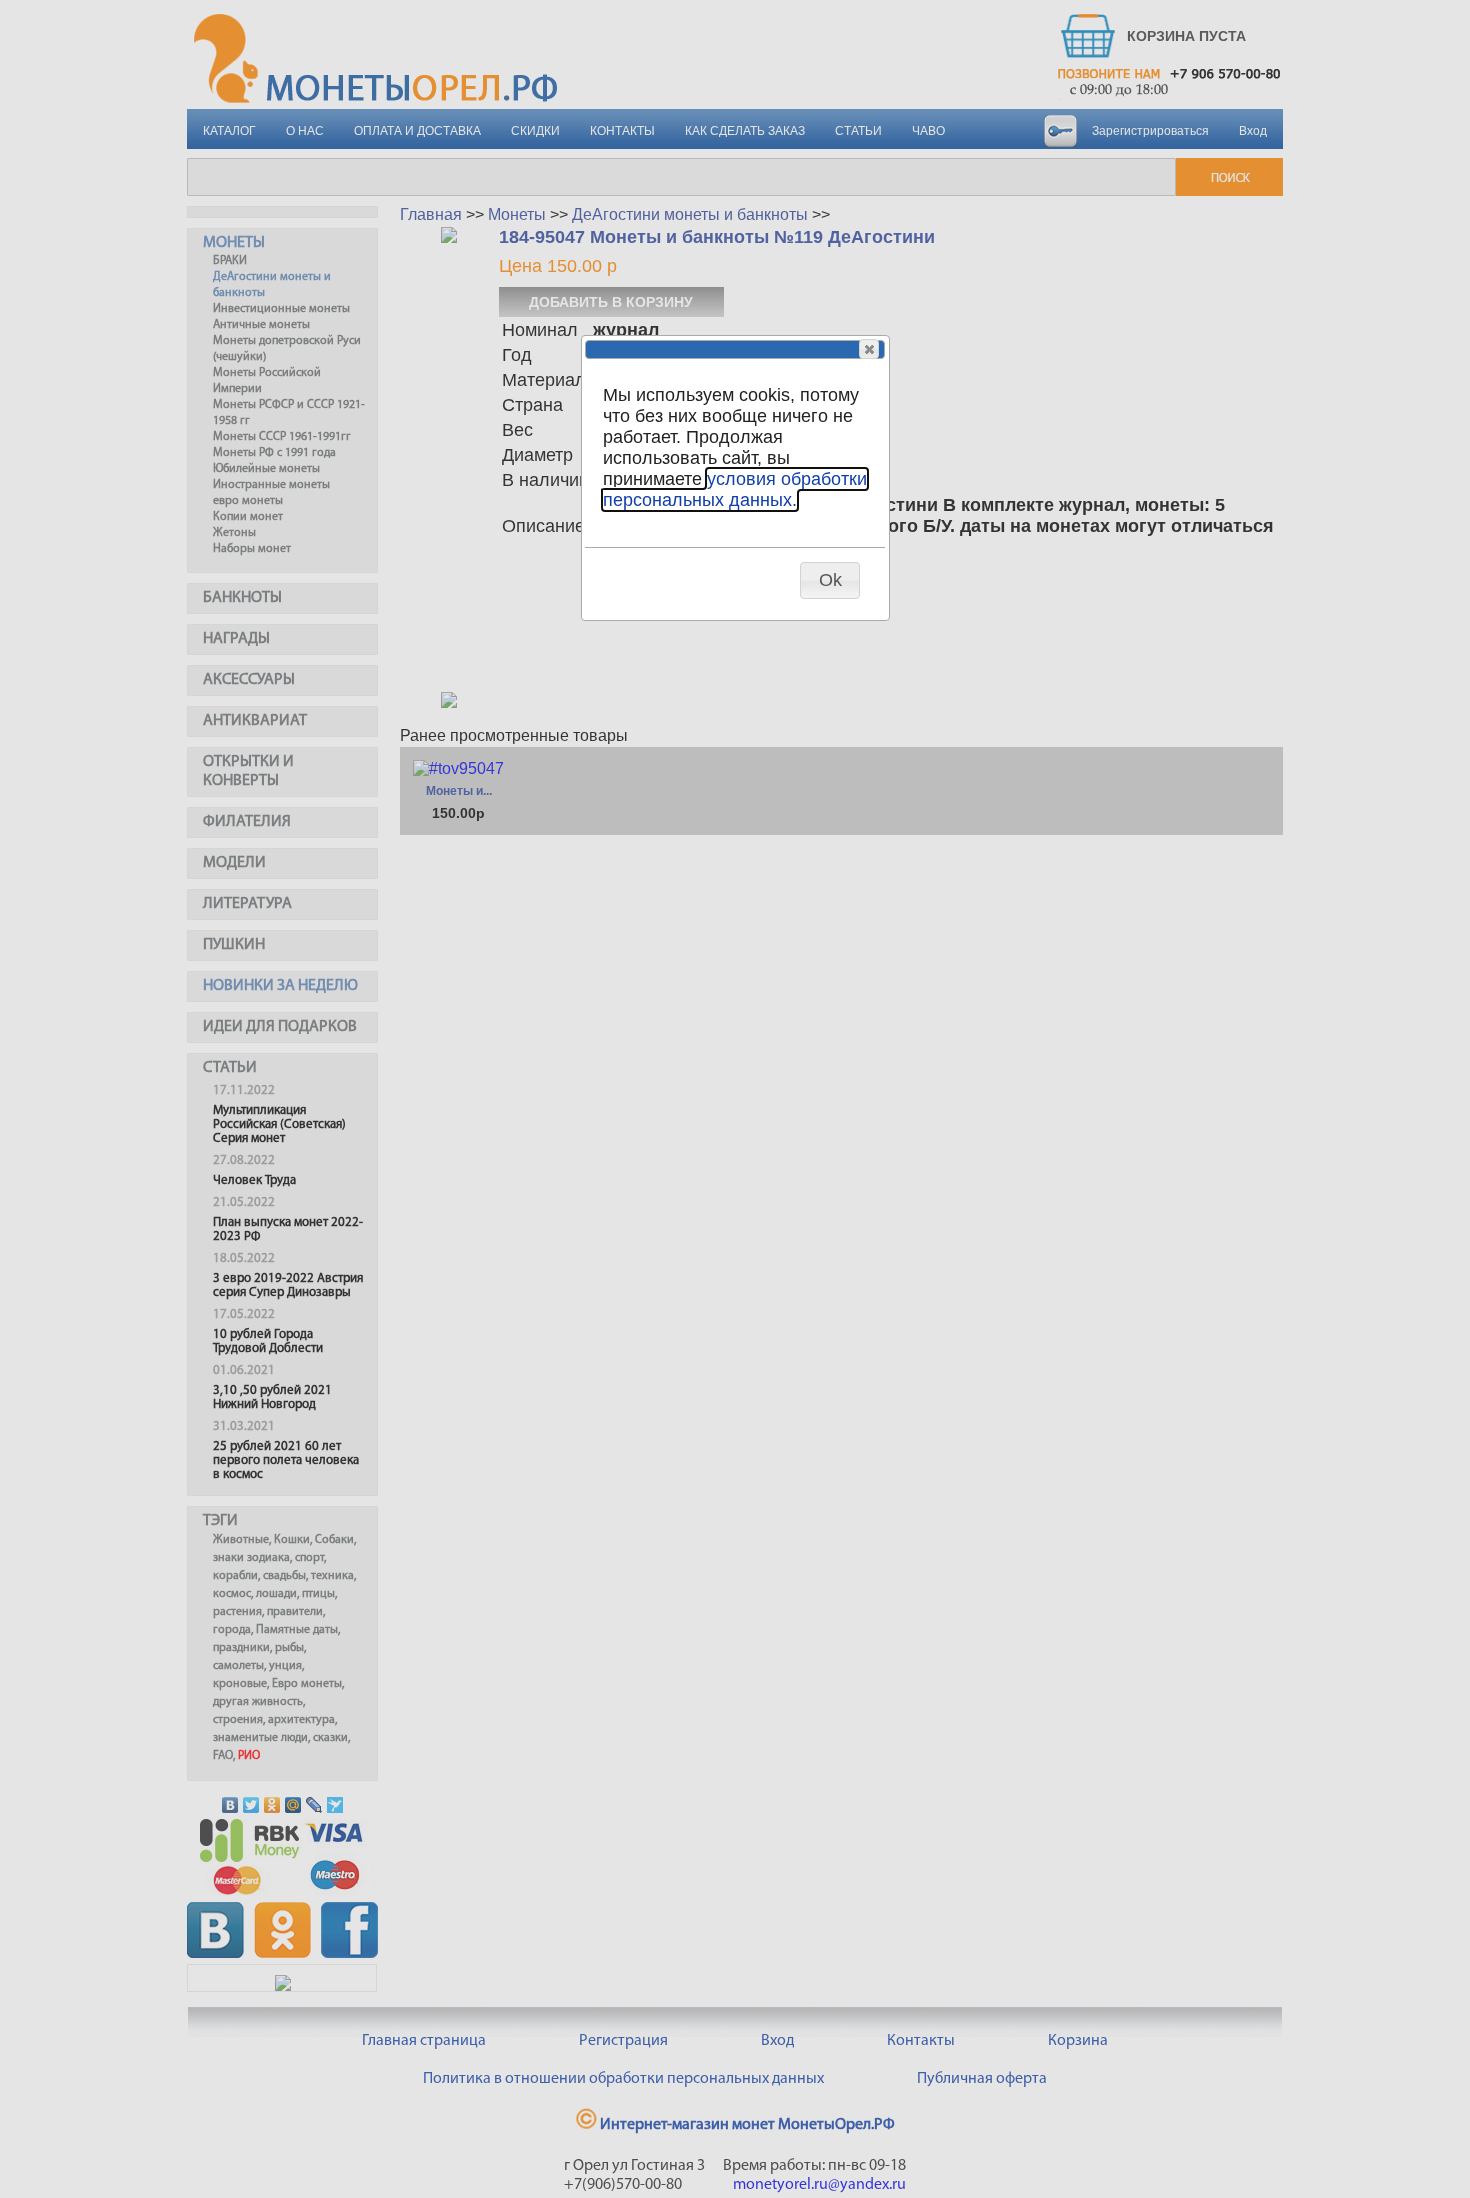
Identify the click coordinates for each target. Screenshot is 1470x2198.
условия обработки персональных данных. (735, 489)
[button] (869, 349)
